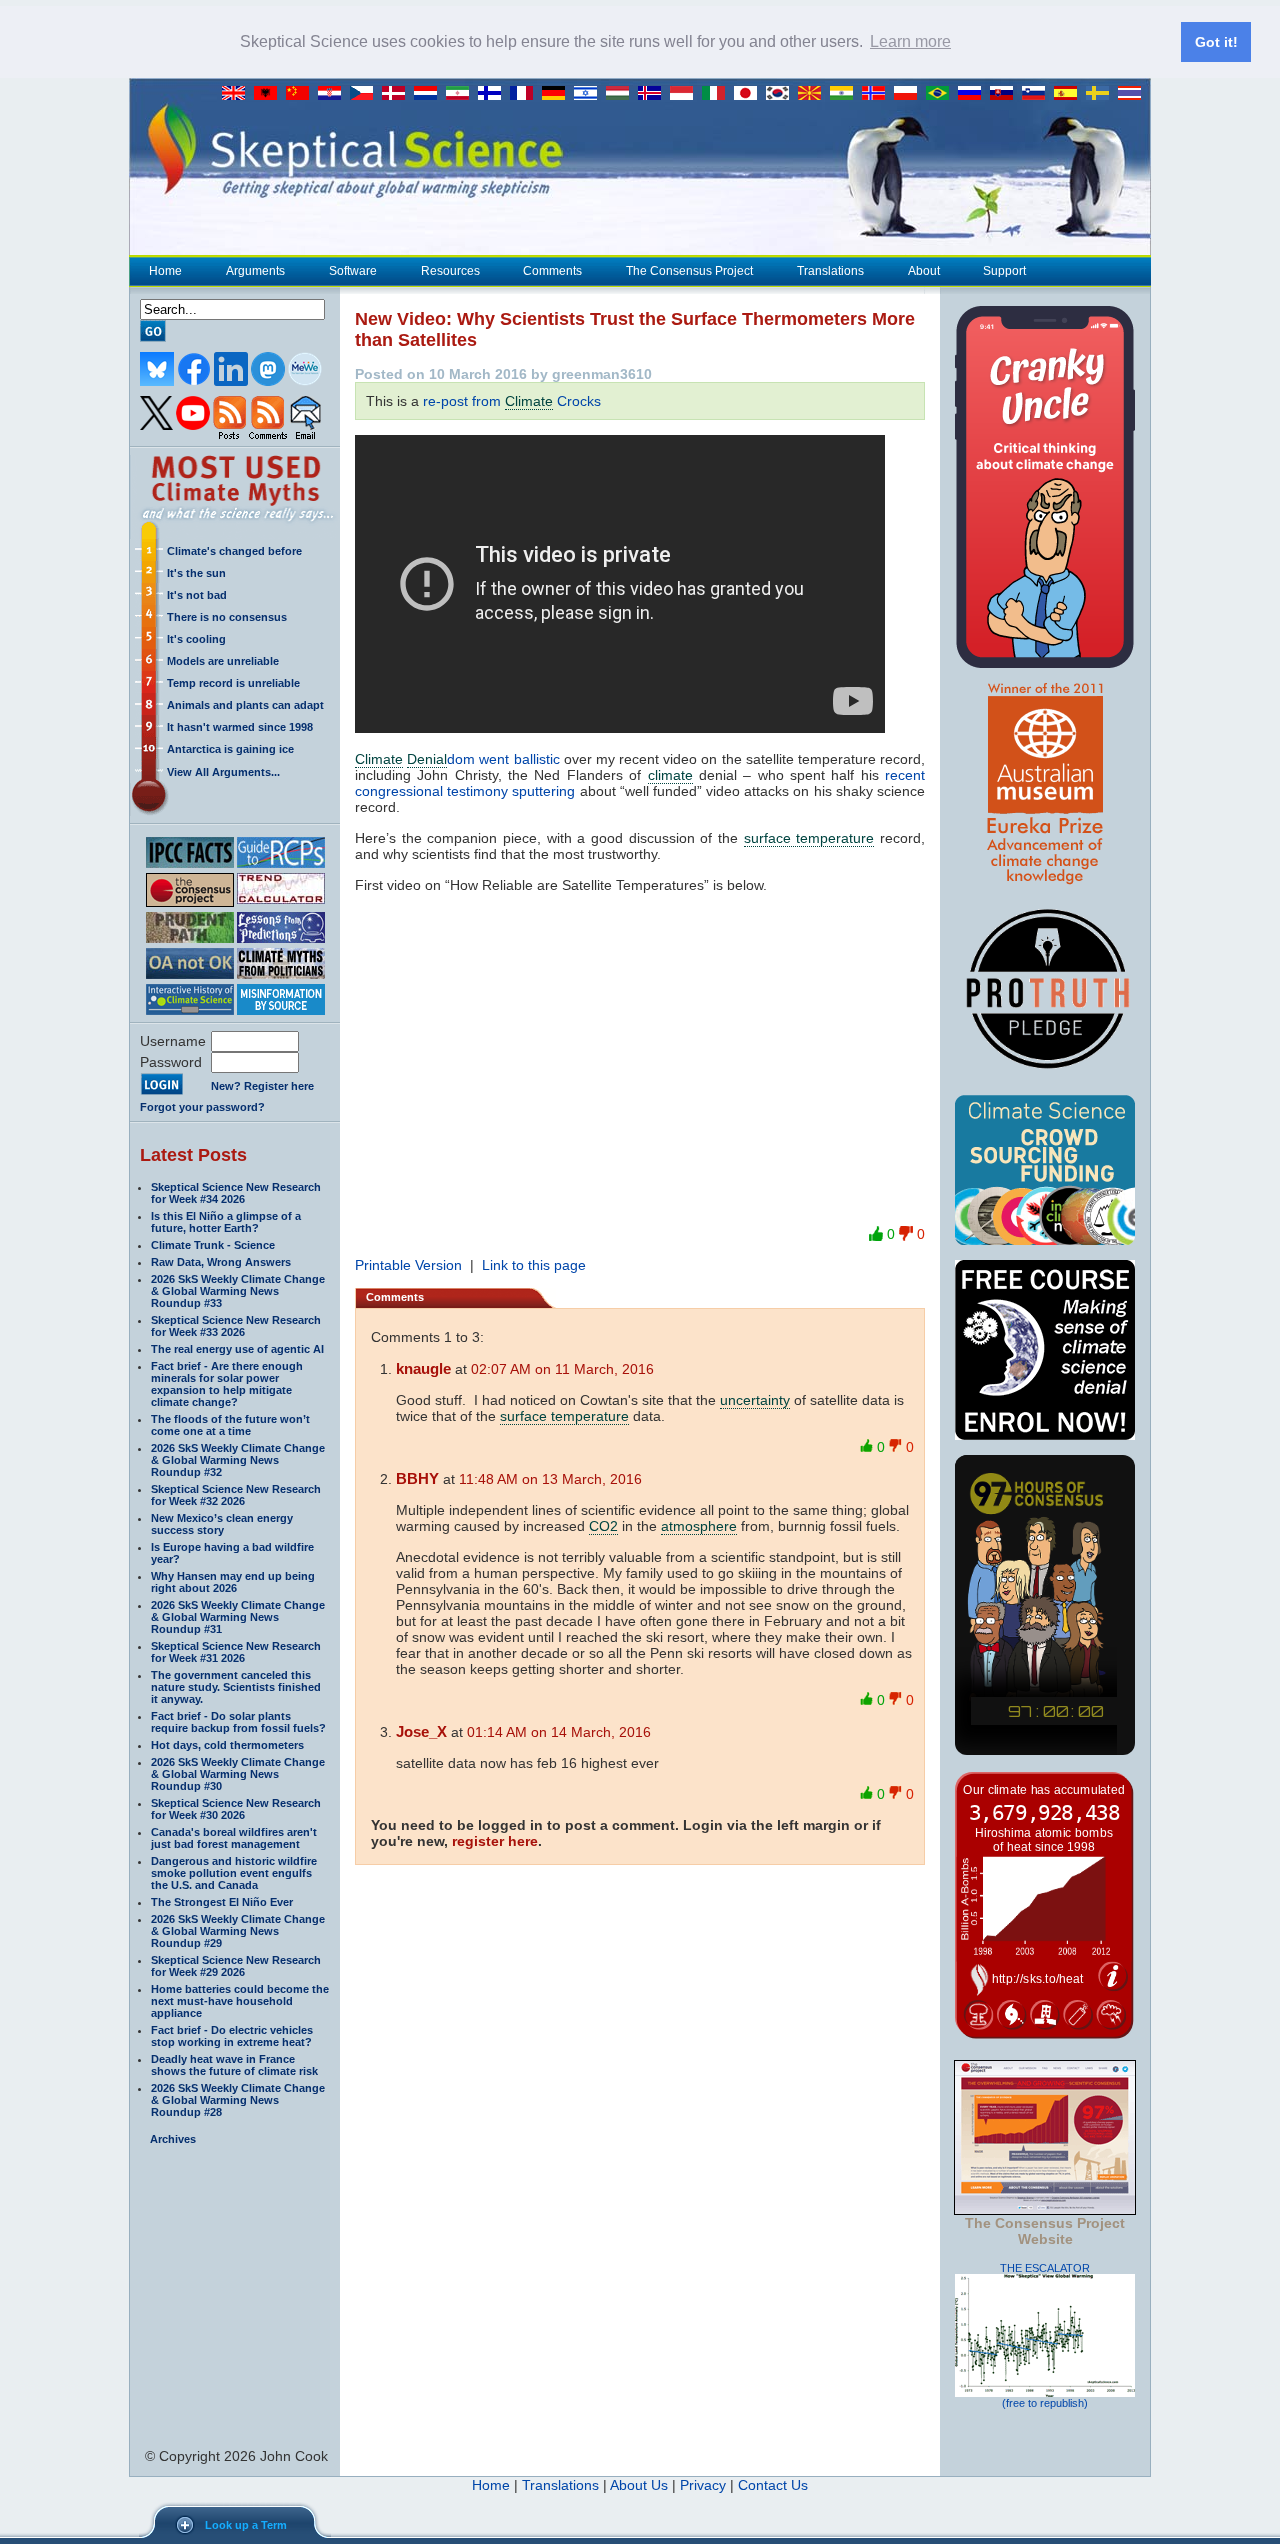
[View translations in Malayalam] (846, 94)
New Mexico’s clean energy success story (222, 1524)
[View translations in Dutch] (430, 94)
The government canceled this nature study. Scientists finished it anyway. (236, 1687)
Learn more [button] (910, 41)
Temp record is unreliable (233, 683)
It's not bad (197, 595)
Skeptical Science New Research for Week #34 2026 (236, 1193)
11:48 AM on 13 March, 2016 (550, 1479)
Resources (450, 271)
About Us (639, 2485)
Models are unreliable (223, 661)
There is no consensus (227, 617)
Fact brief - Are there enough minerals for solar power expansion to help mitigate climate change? (227, 1384)
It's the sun (196, 573)
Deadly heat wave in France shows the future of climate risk (234, 2065)
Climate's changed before (234, 551)
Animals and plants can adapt (245, 705)
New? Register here (262, 1086)
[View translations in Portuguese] (942, 94)
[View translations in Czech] (366, 94)
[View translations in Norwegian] (878, 94)
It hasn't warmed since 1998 (240, 727)
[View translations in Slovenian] (1038, 94)
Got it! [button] (1216, 42)
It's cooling (196, 639)
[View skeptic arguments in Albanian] (270, 94)
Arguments (255, 271)
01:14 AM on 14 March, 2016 (559, 1732)
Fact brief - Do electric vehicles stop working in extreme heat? (232, 2036)
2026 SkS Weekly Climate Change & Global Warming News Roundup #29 (238, 1931)
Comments (552, 271)
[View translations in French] (526, 94)
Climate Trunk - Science (213, 1245)
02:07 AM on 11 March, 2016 (562, 1369)
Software (353, 271)
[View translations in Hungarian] (622, 94)
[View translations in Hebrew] (590, 94)
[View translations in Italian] (718, 94)
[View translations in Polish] (910, 94)
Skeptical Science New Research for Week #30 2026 (236, 1809)
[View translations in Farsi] (462, 94)
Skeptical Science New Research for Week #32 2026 (236, 1495)
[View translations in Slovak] (1006, 94)
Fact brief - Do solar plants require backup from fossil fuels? (238, 1722)
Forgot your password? (202, 1107)
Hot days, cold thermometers (227, 1745)
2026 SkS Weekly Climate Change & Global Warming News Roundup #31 (238, 1617)
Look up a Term (246, 2525)
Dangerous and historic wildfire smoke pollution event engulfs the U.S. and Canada (234, 1873)
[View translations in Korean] (782, 94)
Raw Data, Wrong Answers (221, 1262)
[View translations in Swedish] (1102, 94)
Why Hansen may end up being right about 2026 (233, 1582)
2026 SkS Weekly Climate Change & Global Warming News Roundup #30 (238, 1774)
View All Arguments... (223, 772)
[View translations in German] (558, 94)
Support (1004, 271)
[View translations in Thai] (1132, 94)
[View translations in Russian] (974, 94)
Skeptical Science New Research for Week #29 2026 (236, 1966)
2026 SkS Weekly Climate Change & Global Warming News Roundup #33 (238, 1291)
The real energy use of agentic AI (237, 1349)
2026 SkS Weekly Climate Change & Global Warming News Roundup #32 (238, 1460)
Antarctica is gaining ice (230, 749)
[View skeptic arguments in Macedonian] (814, 94)
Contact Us (773, 2485)
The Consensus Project (689, 271)
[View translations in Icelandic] (654, 94)
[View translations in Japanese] (750, 94)
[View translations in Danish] (398, 94)
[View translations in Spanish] (1070, 94)
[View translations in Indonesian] (686, 94)
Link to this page (534, 1265)
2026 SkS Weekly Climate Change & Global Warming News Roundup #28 (238, 2100)
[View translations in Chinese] (302, 94)
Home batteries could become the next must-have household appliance (240, 2001)
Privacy (703, 2485)
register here (495, 1841)
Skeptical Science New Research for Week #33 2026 (236, 1326)
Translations (830, 271)
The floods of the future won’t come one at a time (230, 1425)
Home (165, 271)
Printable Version (408, 1265)
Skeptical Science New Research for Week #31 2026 (236, 1652)
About (924, 271)
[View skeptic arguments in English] (238, 94)
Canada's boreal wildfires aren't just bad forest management (234, 1838)
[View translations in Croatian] (334, 94)
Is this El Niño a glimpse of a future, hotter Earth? (226, 1222)
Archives (173, 2139)
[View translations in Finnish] (494, 94)
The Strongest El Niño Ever (222, 1902)
